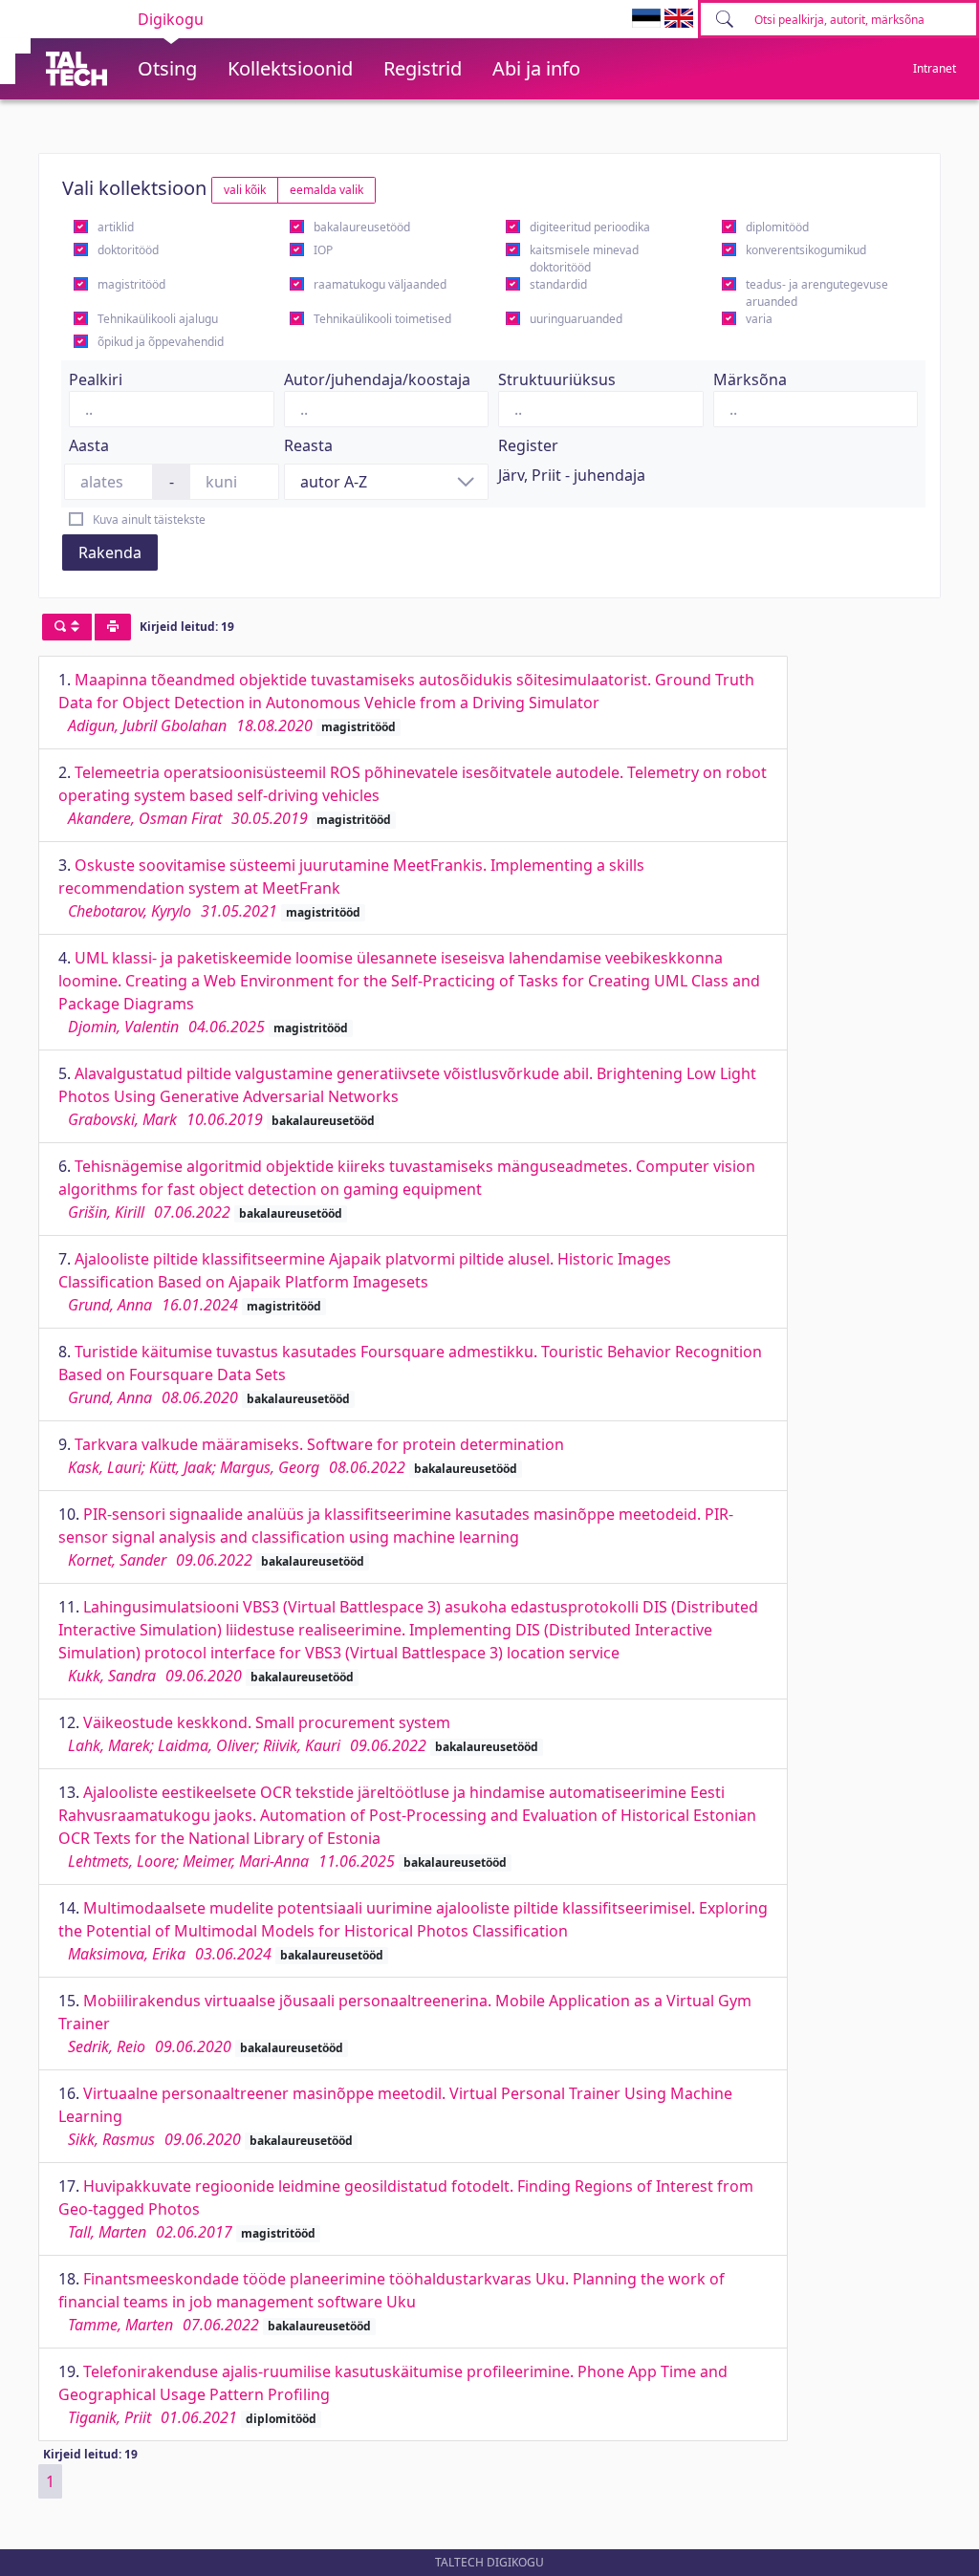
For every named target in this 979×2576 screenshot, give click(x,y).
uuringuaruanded (576, 319)
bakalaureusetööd (362, 227)
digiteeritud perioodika (590, 227)
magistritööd (131, 284)
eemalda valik (326, 190)
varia (759, 319)
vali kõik (245, 190)
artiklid (116, 227)
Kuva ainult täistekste (149, 520)
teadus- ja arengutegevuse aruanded (817, 293)
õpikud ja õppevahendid (161, 342)
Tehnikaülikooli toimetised (382, 319)
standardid (558, 284)
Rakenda (110, 552)
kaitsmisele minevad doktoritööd (584, 259)
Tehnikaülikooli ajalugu (158, 319)
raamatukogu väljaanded (380, 284)
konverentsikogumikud (806, 250)
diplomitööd (777, 227)
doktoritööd (128, 250)
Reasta (308, 445)
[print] (113, 627)
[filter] (67, 627)
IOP (323, 250)
